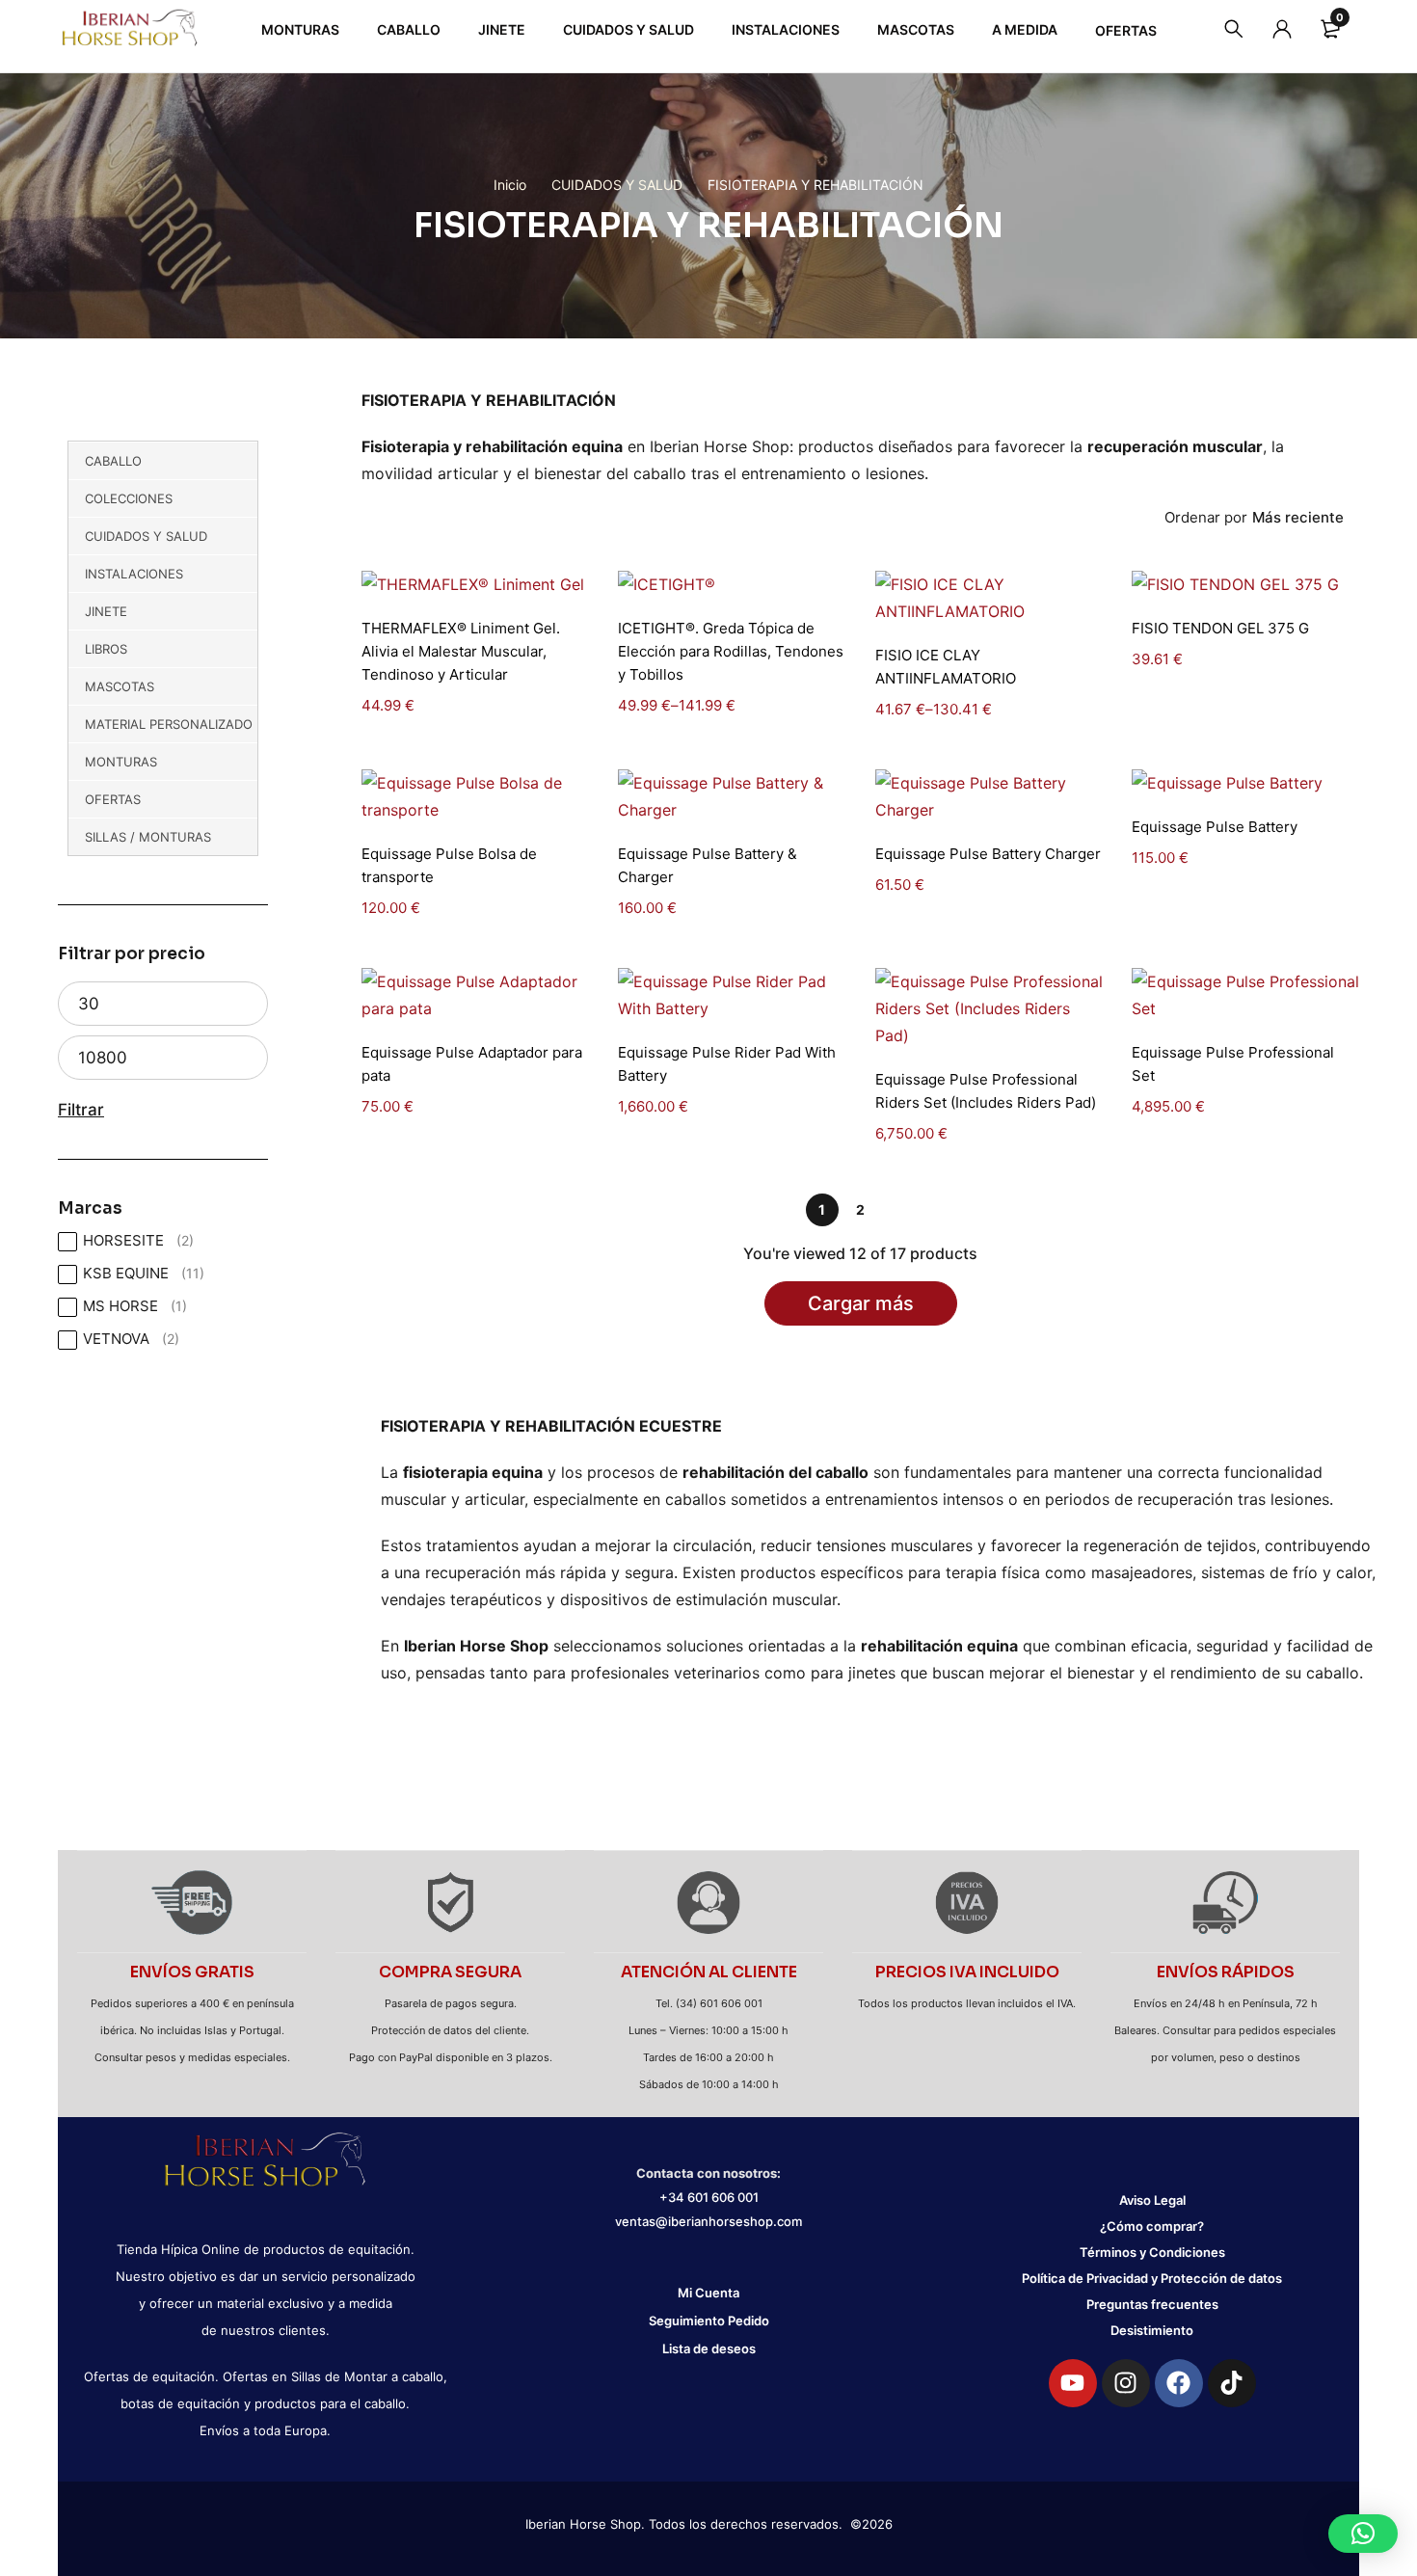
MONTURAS (121, 762)
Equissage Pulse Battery (1215, 827)
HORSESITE (138, 1240)
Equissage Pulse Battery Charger (988, 854)
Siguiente (899, 1210)
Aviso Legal (1152, 2200)
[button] (1363, 2534)
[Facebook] (1179, 2383)
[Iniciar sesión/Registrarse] (1282, 29)
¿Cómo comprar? (1152, 2226)
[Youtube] (1073, 2383)
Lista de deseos (709, 2348)
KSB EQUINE (144, 1273)
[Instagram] (1126, 2383)
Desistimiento (1152, 2330)
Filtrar (81, 1110)
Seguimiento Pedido (709, 2321)
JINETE (106, 611)
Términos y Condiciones (1152, 2252)
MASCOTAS (120, 686)
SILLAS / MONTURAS (148, 837)
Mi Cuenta (708, 2293)
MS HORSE (135, 1306)
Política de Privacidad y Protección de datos (1152, 2278)
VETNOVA (131, 1339)
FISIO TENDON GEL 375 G (1220, 628)
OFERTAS (113, 799)
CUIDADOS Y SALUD (617, 185)
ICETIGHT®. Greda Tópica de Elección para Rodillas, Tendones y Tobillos (731, 651)
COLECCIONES (129, 498)
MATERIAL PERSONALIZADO (169, 724)
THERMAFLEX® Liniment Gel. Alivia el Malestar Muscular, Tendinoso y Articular (461, 651)
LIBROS (106, 649)
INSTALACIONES (134, 574)
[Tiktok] (1232, 2383)
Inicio (510, 185)
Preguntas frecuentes (1152, 2304)
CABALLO (113, 461)
